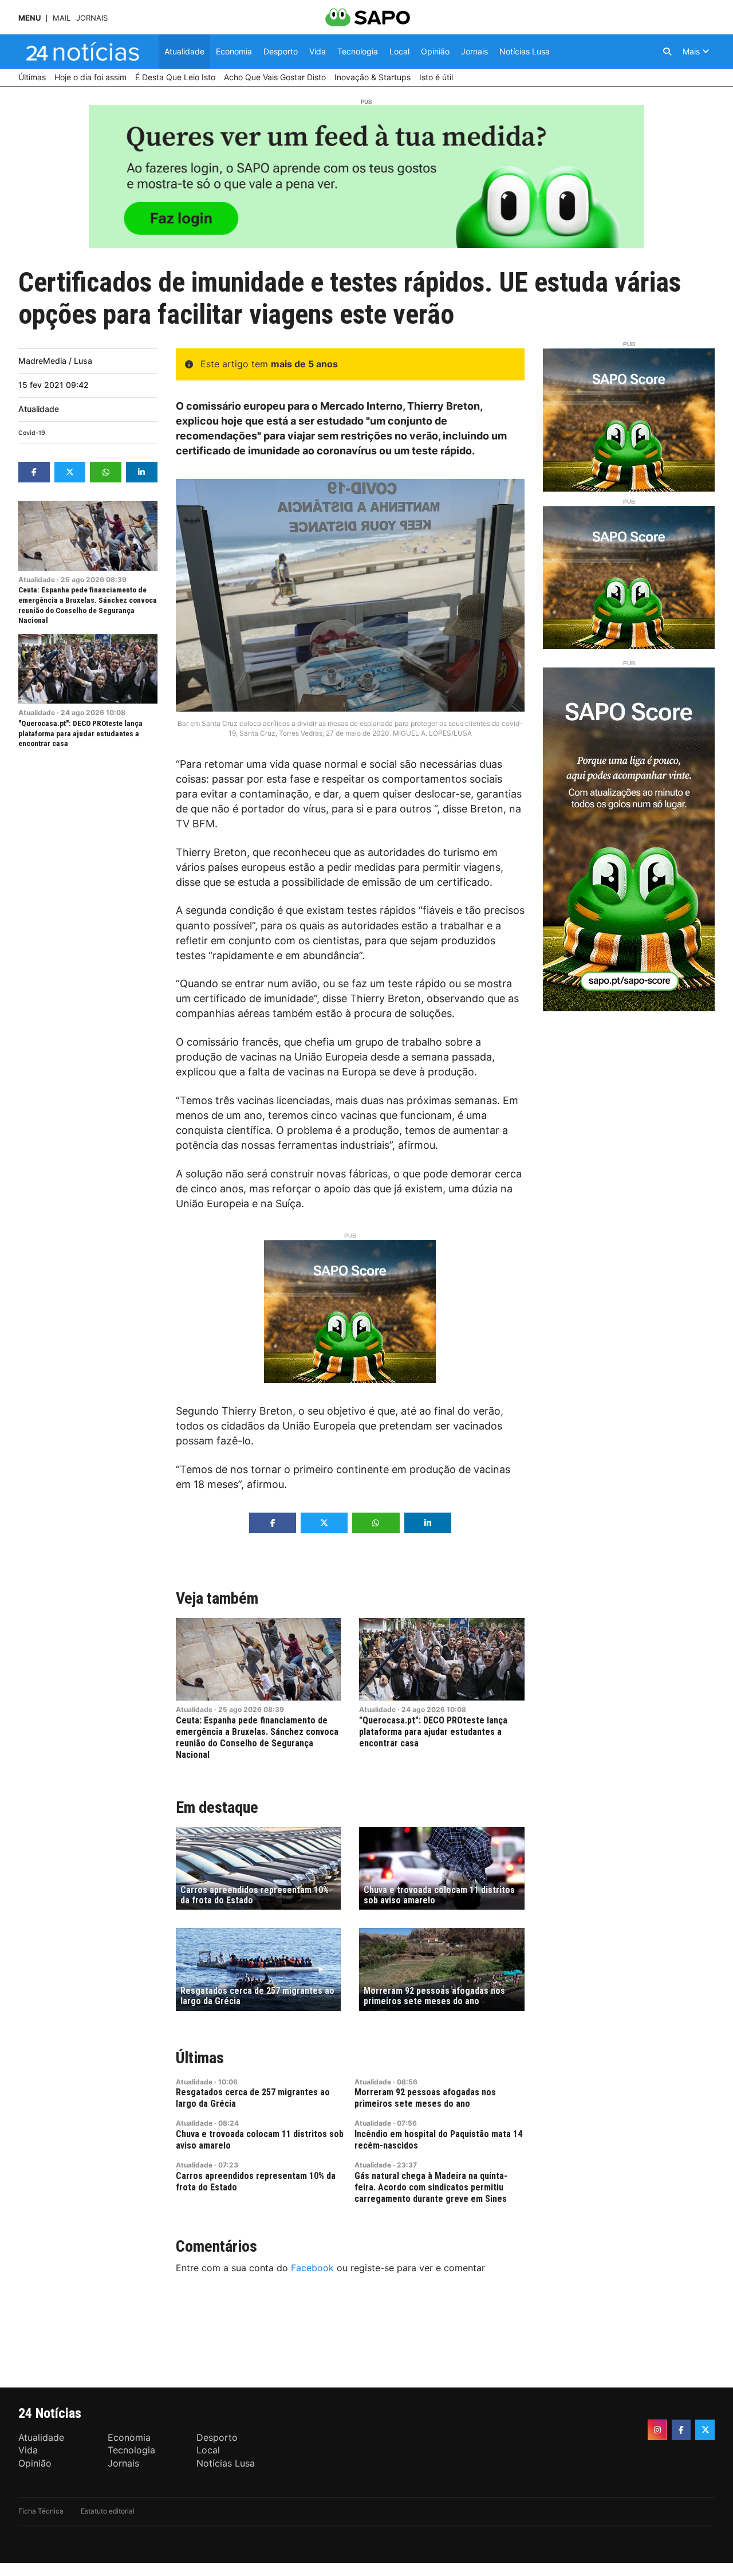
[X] (705, 2430)
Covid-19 (32, 433)
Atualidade (39, 409)
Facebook (312, 2268)
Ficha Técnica (41, 2511)
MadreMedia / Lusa (55, 361)
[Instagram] (657, 2430)
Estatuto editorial (108, 2511)
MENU (29, 18)
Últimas (200, 2058)
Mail (62, 18)
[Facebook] (681, 2430)
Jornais (92, 18)
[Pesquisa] (667, 52)
